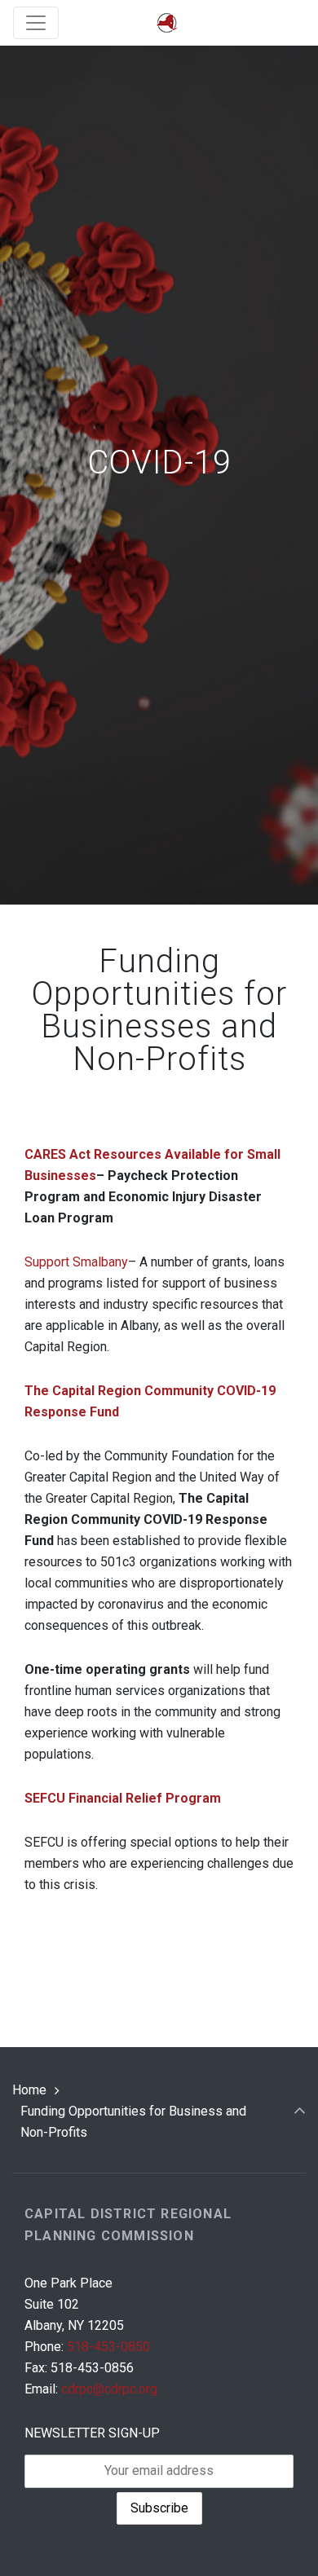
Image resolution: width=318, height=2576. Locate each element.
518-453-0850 (108, 2347)
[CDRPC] (167, 23)
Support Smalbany (76, 1262)
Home (29, 2090)
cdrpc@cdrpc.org (109, 2389)
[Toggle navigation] (36, 23)
